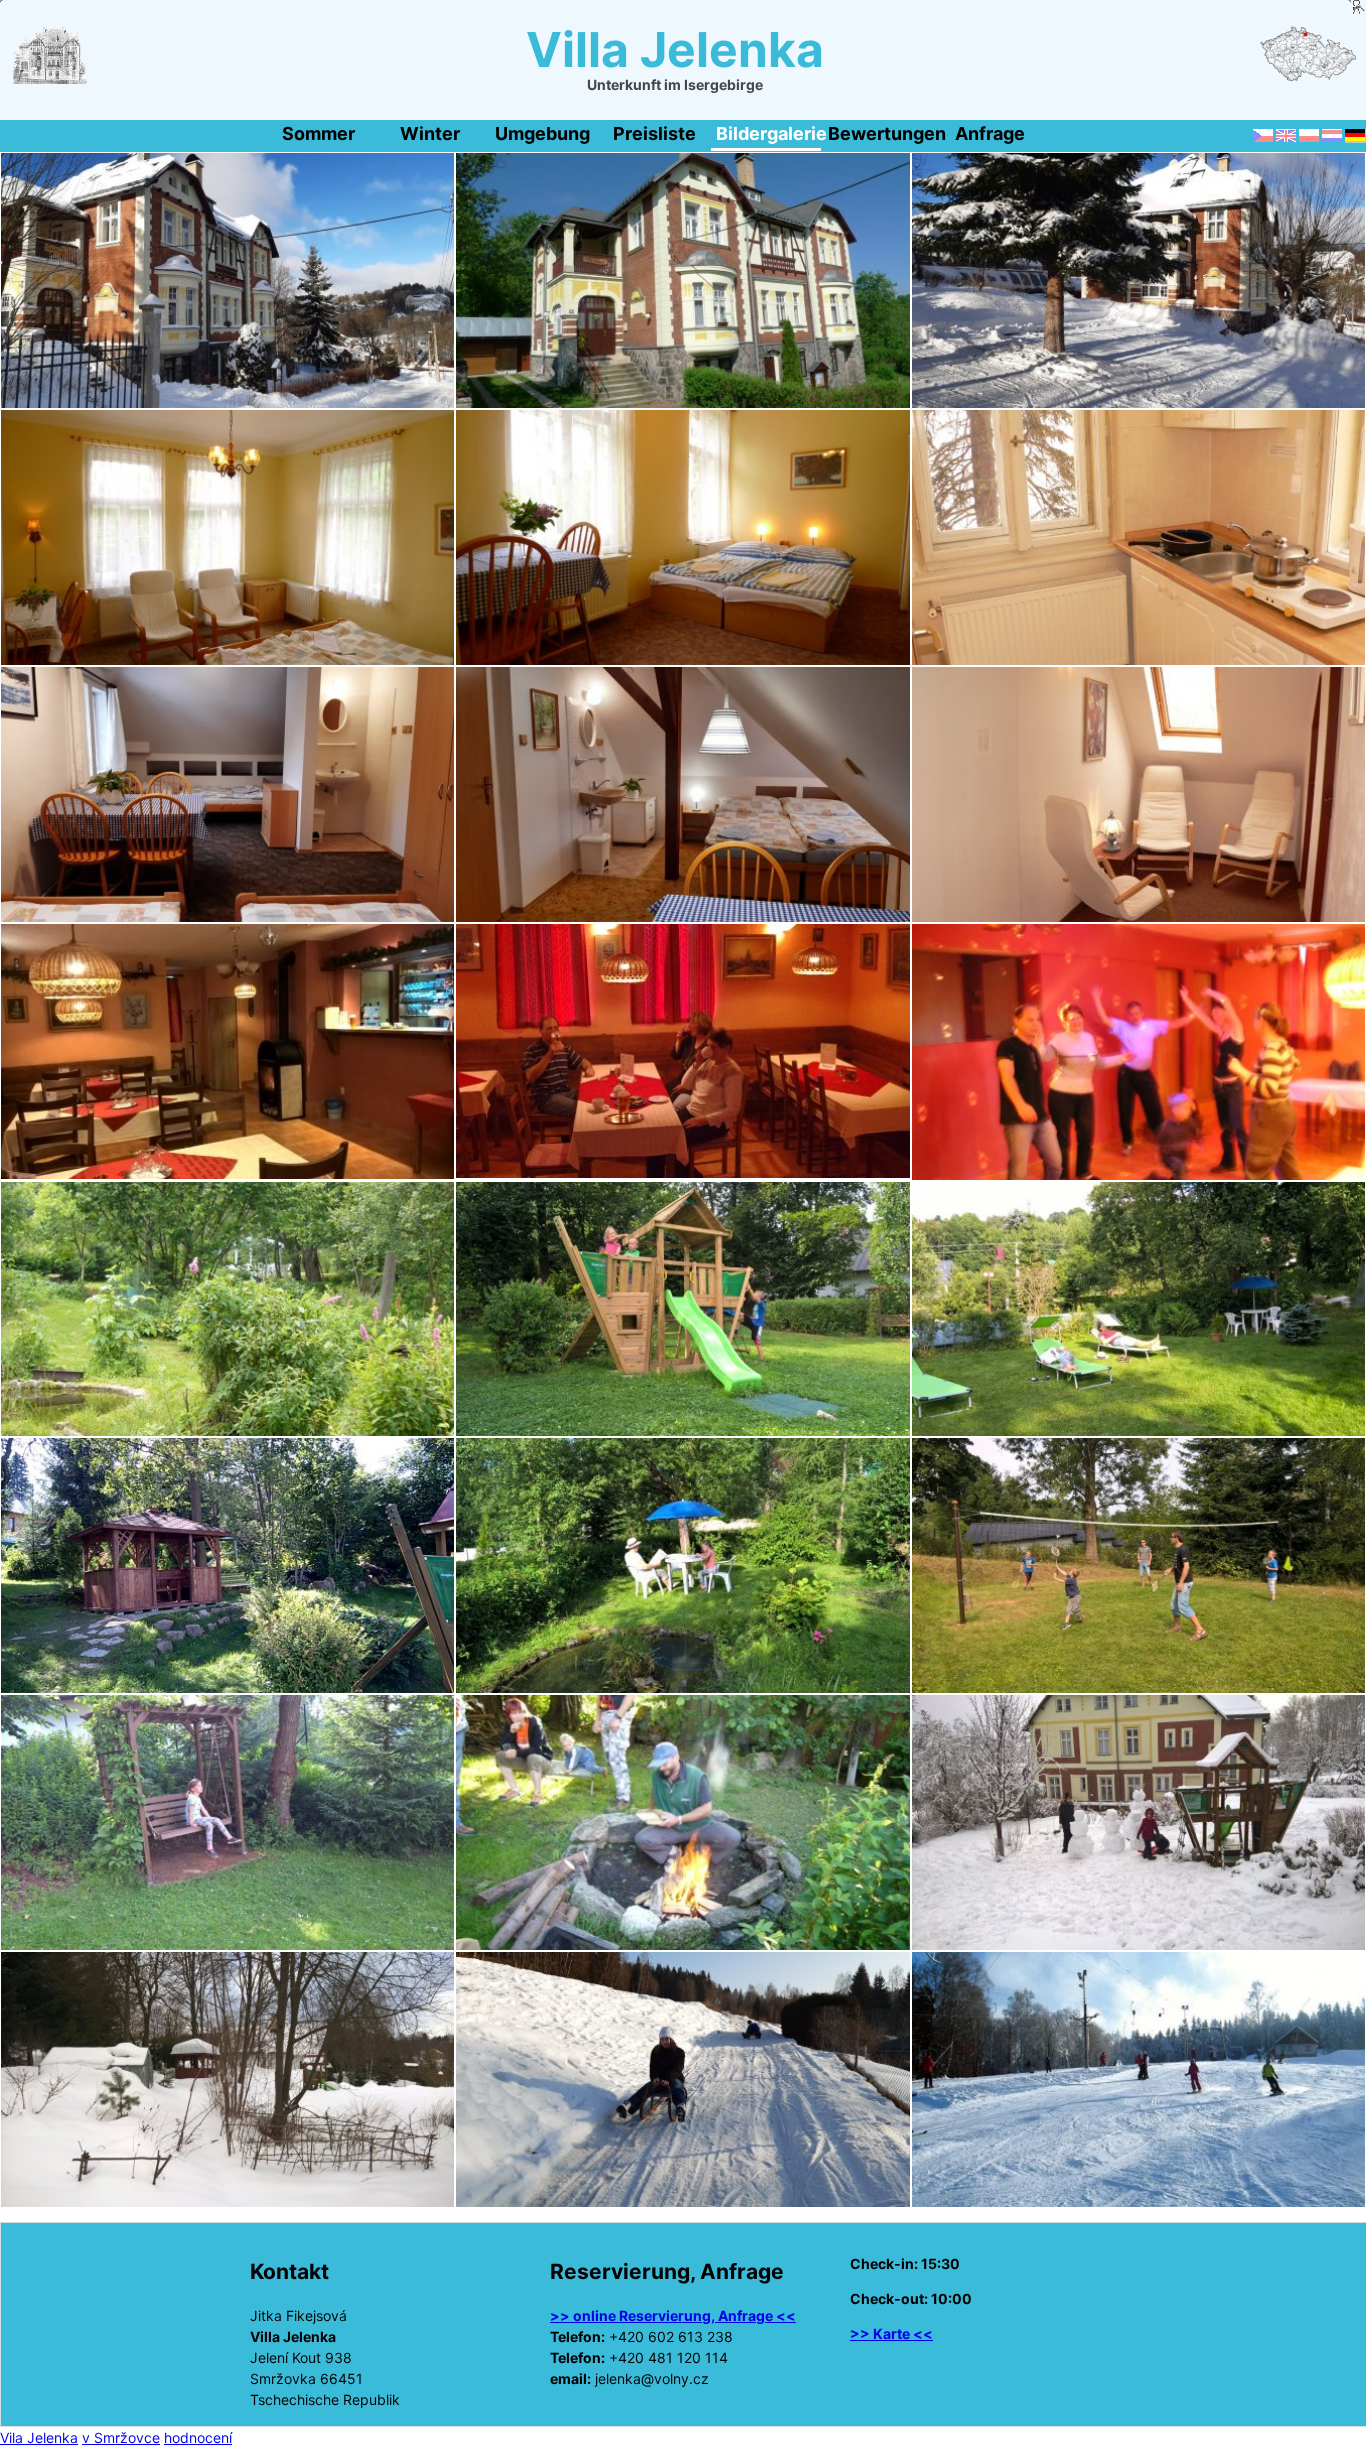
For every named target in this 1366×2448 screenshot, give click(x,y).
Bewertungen (880, 133)
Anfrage (990, 133)
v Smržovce (121, 2437)
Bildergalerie (768, 133)
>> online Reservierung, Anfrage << (673, 2315)
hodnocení (198, 2437)
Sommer (318, 133)
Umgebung (542, 133)
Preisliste (654, 133)
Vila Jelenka (39, 2437)
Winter (430, 133)
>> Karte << (891, 2333)
